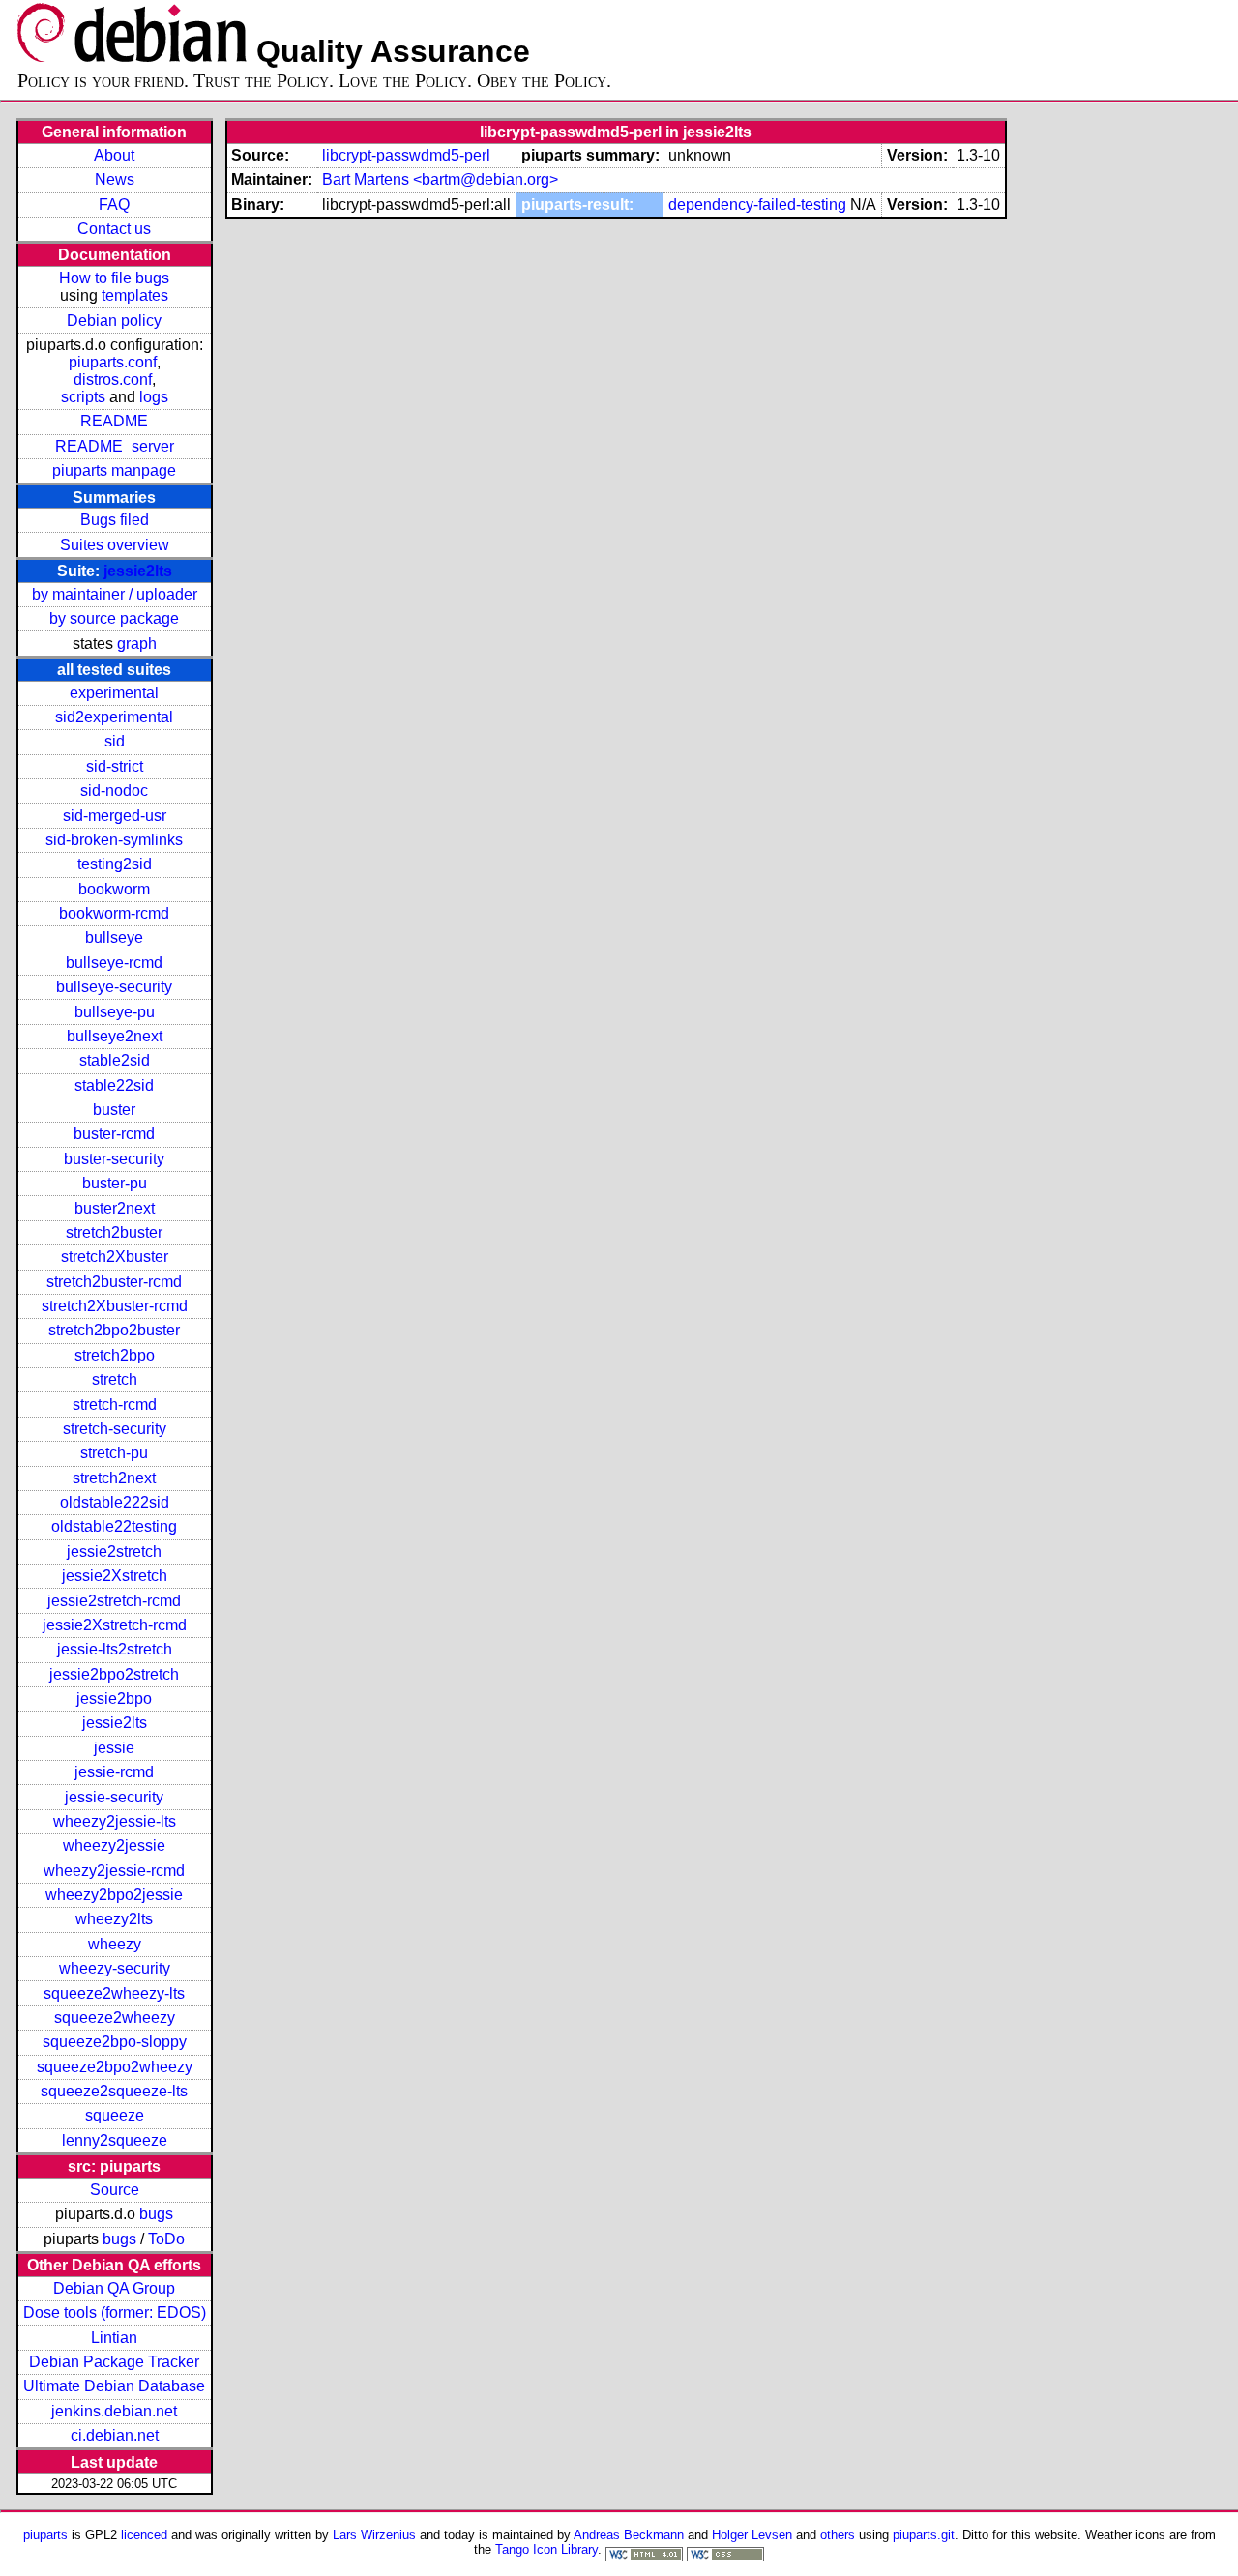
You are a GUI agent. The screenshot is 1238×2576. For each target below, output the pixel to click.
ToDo (166, 2239)
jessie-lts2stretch (115, 1649)
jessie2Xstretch (115, 1576)
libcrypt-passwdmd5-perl (406, 155)
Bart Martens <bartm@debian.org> (440, 179)
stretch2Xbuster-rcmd (115, 1306)
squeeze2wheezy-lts (114, 1993)
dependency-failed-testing (757, 205)
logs (154, 397)
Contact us (114, 229)
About (114, 155)
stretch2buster (114, 1232)
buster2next (115, 1208)
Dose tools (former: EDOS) (115, 2313)
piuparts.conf (113, 362)
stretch (115, 1379)
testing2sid (115, 864)
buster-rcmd (114, 1134)
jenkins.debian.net (114, 2411)
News (115, 179)
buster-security (114, 1159)
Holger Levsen (752, 2535)
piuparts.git (924, 2535)
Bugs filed (115, 520)
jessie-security (114, 1797)
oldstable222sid (115, 1502)
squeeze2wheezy (115, 2018)
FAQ (114, 205)
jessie (114, 1748)
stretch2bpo (115, 1355)
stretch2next (114, 1478)
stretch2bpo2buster (114, 1330)
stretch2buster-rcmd (114, 1282)
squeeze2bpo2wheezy (115, 2067)
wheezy (115, 1944)
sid (115, 741)
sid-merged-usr (115, 816)
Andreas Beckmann (629, 2535)
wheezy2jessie (114, 1845)
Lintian (114, 2338)
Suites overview (115, 545)
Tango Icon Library (546, 2549)
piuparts (45, 2535)
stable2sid (115, 1060)
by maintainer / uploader (115, 594)
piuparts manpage (114, 470)
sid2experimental (114, 717)
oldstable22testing (114, 1526)
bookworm (114, 889)
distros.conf (113, 380)
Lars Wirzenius (374, 2535)
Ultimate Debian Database (114, 2386)
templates (135, 295)
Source (115, 2190)
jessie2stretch (114, 1551)
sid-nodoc (114, 790)
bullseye (114, 937)
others (838, 2535)
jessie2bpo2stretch (114, 1674)
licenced (144, 2535)
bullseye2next (115, 1036)
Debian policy (114, 321)
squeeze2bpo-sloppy (115, 2042)
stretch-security (115, 1429)
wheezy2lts (114, 1919)
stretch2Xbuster (115, 1257)
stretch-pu (114, 1453)
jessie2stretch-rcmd (114, 1601)
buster (114, 1110)
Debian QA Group (114, 2288)
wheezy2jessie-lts (115, 1821)
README (114, 421)
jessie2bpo (114, 1698)
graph (137, 644)
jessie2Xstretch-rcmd (115, 1625)
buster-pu (115, 1183)
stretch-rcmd (115, 1405)
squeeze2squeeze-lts (114, 2091)
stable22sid (114, 1085)
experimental (114, 693)
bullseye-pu (115, 1012)
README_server (115, 446)
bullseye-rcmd (114, 963)
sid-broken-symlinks (114, 840)
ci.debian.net (115, 2435)
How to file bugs (114, 278)
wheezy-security (115, 1968)
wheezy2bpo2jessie (114, 1895)
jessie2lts (138, 571)
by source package (114, 618)
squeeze (115, 2115)
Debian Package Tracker (114, 2362)
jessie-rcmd (114, 1772)
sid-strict (115, 766)
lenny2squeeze (115, 2140)
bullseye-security (114, 987)
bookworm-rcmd (114, 913)
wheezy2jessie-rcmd (114, 1871)
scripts (83, 397)
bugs (156, 2214)
